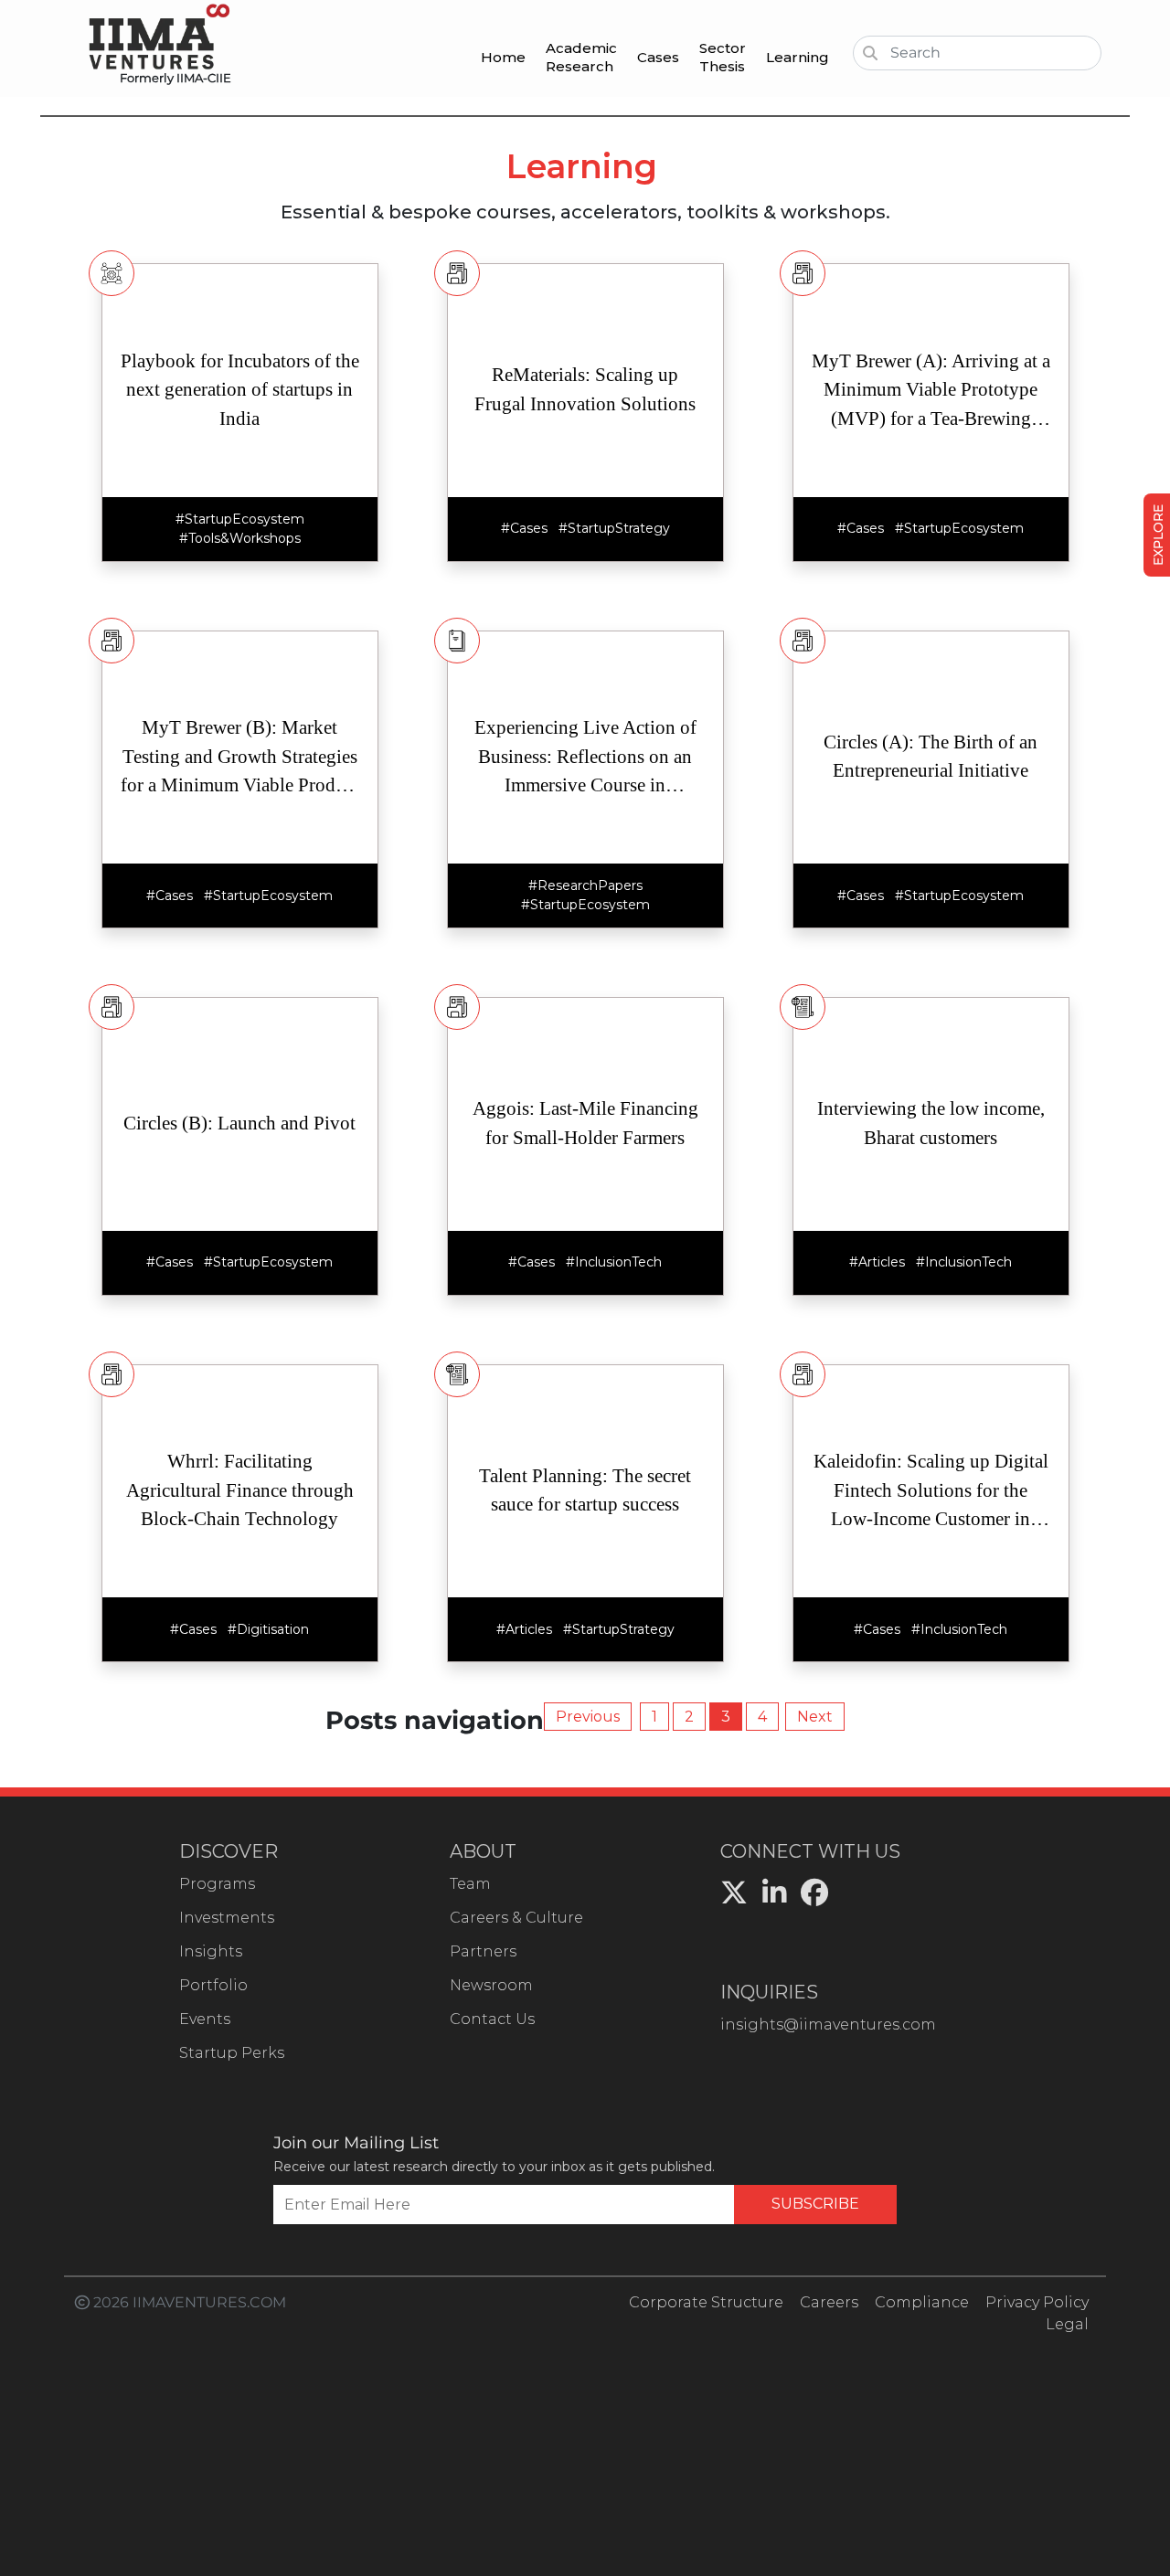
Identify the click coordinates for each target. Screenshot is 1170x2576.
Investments (227, 1918)
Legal (1067, 2324)
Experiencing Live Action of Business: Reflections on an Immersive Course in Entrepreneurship (585, 758)
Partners (483, 1951)
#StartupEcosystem (240, 519)
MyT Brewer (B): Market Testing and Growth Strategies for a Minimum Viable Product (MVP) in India (240, 758)
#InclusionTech (614, 1262)
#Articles (877, 1262)
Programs (217, 1884)
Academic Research (581, 57)
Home (503, 57)
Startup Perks (232, 2053)
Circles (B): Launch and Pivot (239, 1123)
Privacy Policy (1037, 2302)
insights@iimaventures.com (828, 2025)
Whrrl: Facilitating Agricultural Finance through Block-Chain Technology (240, 1490)
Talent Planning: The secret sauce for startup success (585, 1490)
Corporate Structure (706, 2302)
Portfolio (213, 1985)
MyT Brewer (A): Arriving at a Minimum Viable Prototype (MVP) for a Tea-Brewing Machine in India (931, 392)
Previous (588, 1717)
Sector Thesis (723, 57)
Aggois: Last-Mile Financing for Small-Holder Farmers (585, 1123)
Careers (829, 2302)
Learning (798, 57)
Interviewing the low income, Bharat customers (931, 1123)
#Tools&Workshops (240, 538)
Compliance (922, 2302)
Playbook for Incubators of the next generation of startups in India (240, 390)
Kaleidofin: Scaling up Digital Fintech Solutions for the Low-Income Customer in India (931, 1492)
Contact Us (492, 2019)
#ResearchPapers (585, 885)
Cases (658, 57)
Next (815, 1717)
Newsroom (491, 1985)
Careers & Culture (516, 1918)
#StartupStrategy (614, 528)
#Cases (524, 528)
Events (205, 2019)
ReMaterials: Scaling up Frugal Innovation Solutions (585, 389)
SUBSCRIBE (815, 2204)
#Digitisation (268, 1629)
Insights (211, 1951)
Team (470, 1884)
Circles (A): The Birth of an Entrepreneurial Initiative (931, 757)
